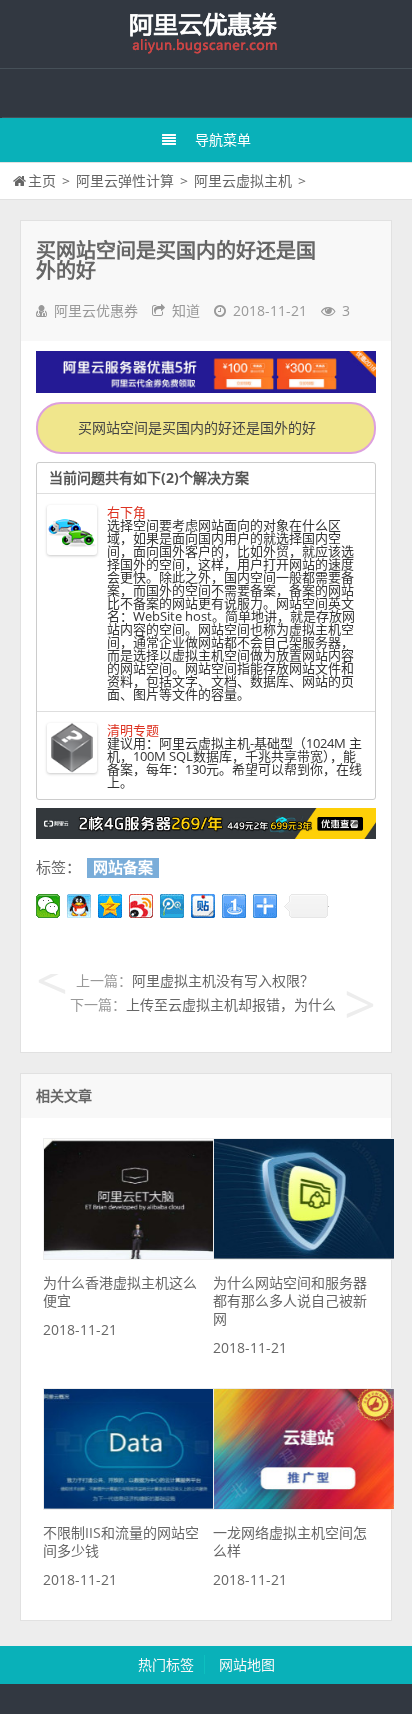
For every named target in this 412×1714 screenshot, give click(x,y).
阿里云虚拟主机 (243, 180)
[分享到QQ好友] (79, 906)
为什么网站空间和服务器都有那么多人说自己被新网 (290, 1300)
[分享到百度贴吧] (203, 906)
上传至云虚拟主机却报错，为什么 (231, 1004)
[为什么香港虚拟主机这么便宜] (134, 1254)
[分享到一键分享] (234, 906)
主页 (42, 180)
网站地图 (247, 1664)
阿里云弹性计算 (125, 180)
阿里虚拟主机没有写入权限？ (223, 980)
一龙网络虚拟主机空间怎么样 (290, 1541)
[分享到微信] (48, 906)
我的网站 (206, 34)
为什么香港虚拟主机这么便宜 (120, 1291)
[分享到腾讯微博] (172, 906)
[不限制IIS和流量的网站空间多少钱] (134, 1504)
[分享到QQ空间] (110, 906)
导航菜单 (223, 139)
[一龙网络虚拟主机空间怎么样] (304, 1504)
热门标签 (166, 1664)
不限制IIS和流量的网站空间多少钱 (121, 1541)
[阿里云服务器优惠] (206, 833)
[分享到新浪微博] (141, 906)
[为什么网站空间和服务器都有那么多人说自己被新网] (304, 1254)
